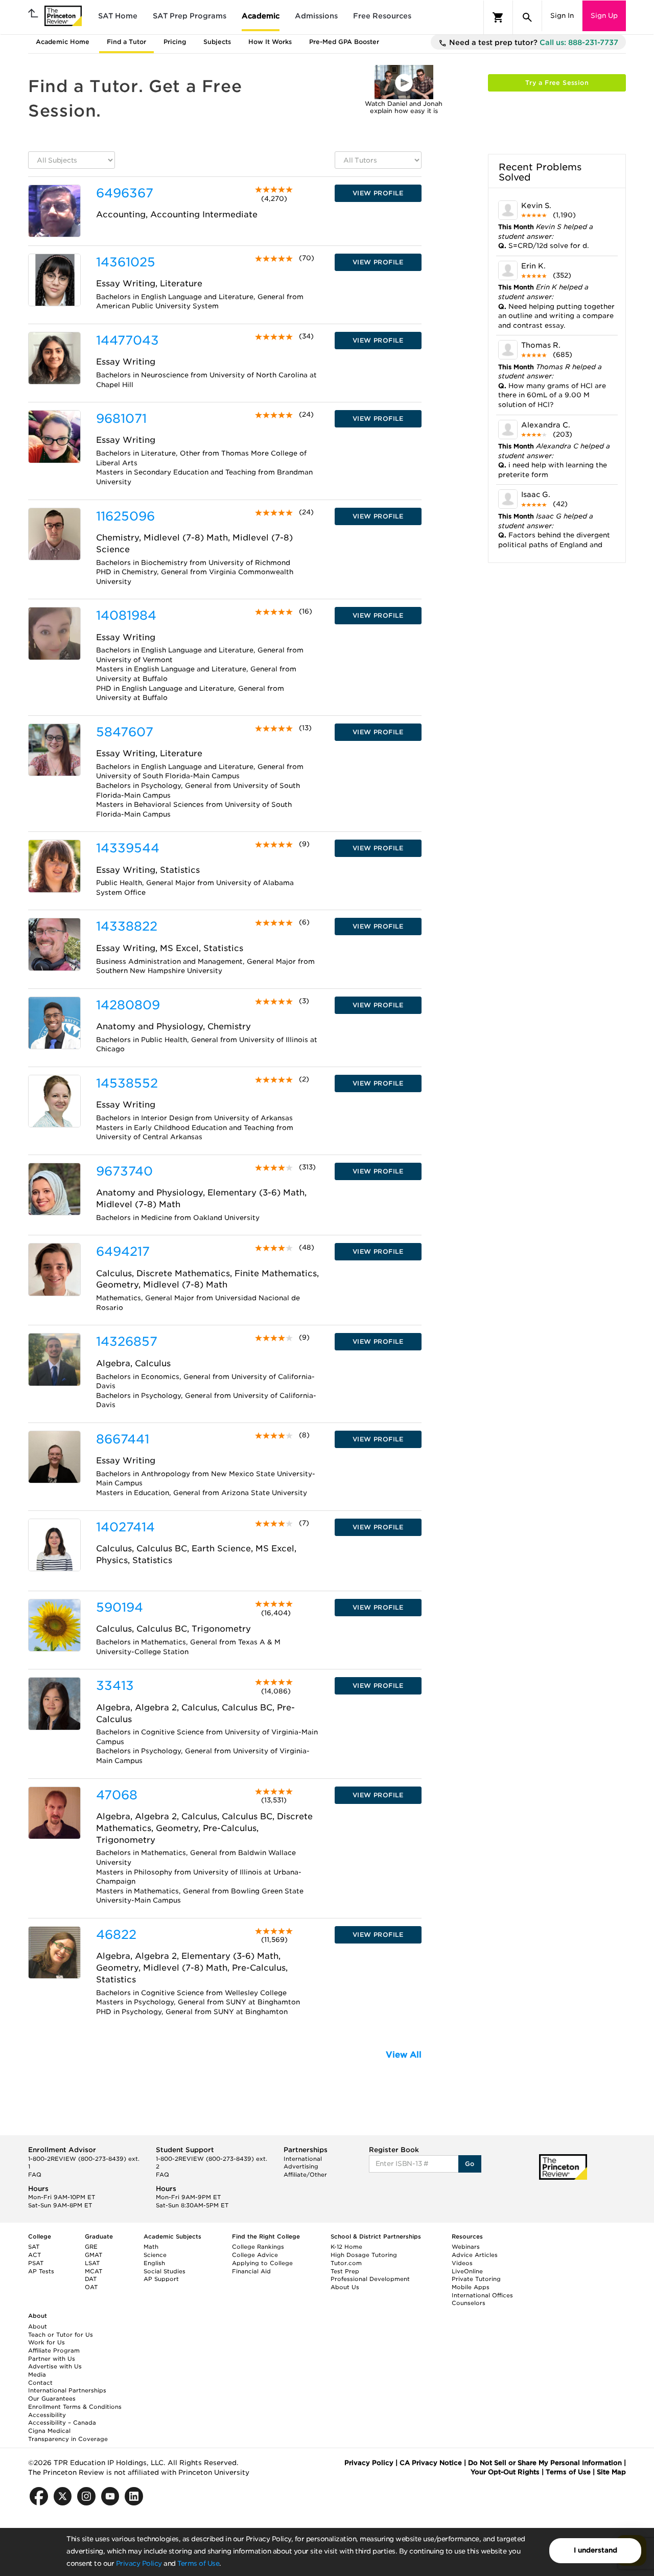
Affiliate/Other (305, 2175)
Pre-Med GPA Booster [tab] (344, 42)
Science (155, 2255)
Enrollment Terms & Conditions (75, 2407)
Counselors (469, 2303)
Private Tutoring (476, 2279)
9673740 (124, 1171)
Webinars (466, 2247)
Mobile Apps (471, 2287)
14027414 (125, 1527)
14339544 (128, 848)
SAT (34, 2247)
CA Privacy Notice (431, 2463)
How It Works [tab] (270, 42)
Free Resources (382, 16)
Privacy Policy (139, 2563)
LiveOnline (467, 2271)
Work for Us (46, 2342)
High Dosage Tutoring (364, 2255)
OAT (91, 2287)
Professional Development (370, 2279)
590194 (120, 1607)
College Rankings (258, 2247)
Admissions (316, 16)
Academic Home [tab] (63, 42)
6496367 (125, 193)
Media (37, 2375)
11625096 (125, 516)
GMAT (94, 2255)
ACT (34, 2255)
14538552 (127, 1083)
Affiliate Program (54, 2351)
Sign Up (604, 16)
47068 (117, 1795)
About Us (345, 2287)
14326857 (127, 1341)
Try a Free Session (557, 83)
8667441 (123, 1439)
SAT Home (118, 16)
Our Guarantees (52, 2399)
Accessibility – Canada (62, 2423)
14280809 (128, 1005)
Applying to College (262, 2263)
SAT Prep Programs (190, 16)
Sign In (562, 16)
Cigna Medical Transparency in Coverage (68, 2435)
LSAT (92, 2263)
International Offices (482, 2295)
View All (404, 2055)
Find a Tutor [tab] (126, 42)
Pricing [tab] (175, 42)
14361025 (126, 262)
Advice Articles (475, 2255)
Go (470, 2164)
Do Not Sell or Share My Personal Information (545, 2463)
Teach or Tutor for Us (61, 2335)
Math (151, 2247)
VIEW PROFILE (378, 193)
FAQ (35, 2175)
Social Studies (165, 2271)
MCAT (94, 2271)
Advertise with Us (55, 2366)
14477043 (127, 340)
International (303, 2159)
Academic (261, 16)
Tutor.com (346, 2263)
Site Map (611, 2472)
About (38, 2326)
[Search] (527, 17)
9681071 (121, 419)
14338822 (127, 926)
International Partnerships (67, 2390)
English (154, 2263)
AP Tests (41, 2271)
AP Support (161, 2279)
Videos (462, 2263)
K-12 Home (346, 2247)
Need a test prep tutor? (533, 42)
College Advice (255, 2255)
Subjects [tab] (217, 42)
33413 (115, 1686)
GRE (91, 2247)
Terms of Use (198, 2563)
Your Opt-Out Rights (505, 2472)
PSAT (36, 2263)
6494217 (123, 1251)
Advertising (301, 2166)
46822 (116, 1935)
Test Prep (345, 2271)
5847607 (125, 732)
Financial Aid (251, 2271)
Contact (40, 2383)
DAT (91, 2279)
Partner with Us (52, 2359)
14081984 (126, 615)
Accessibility (47, 2415)
